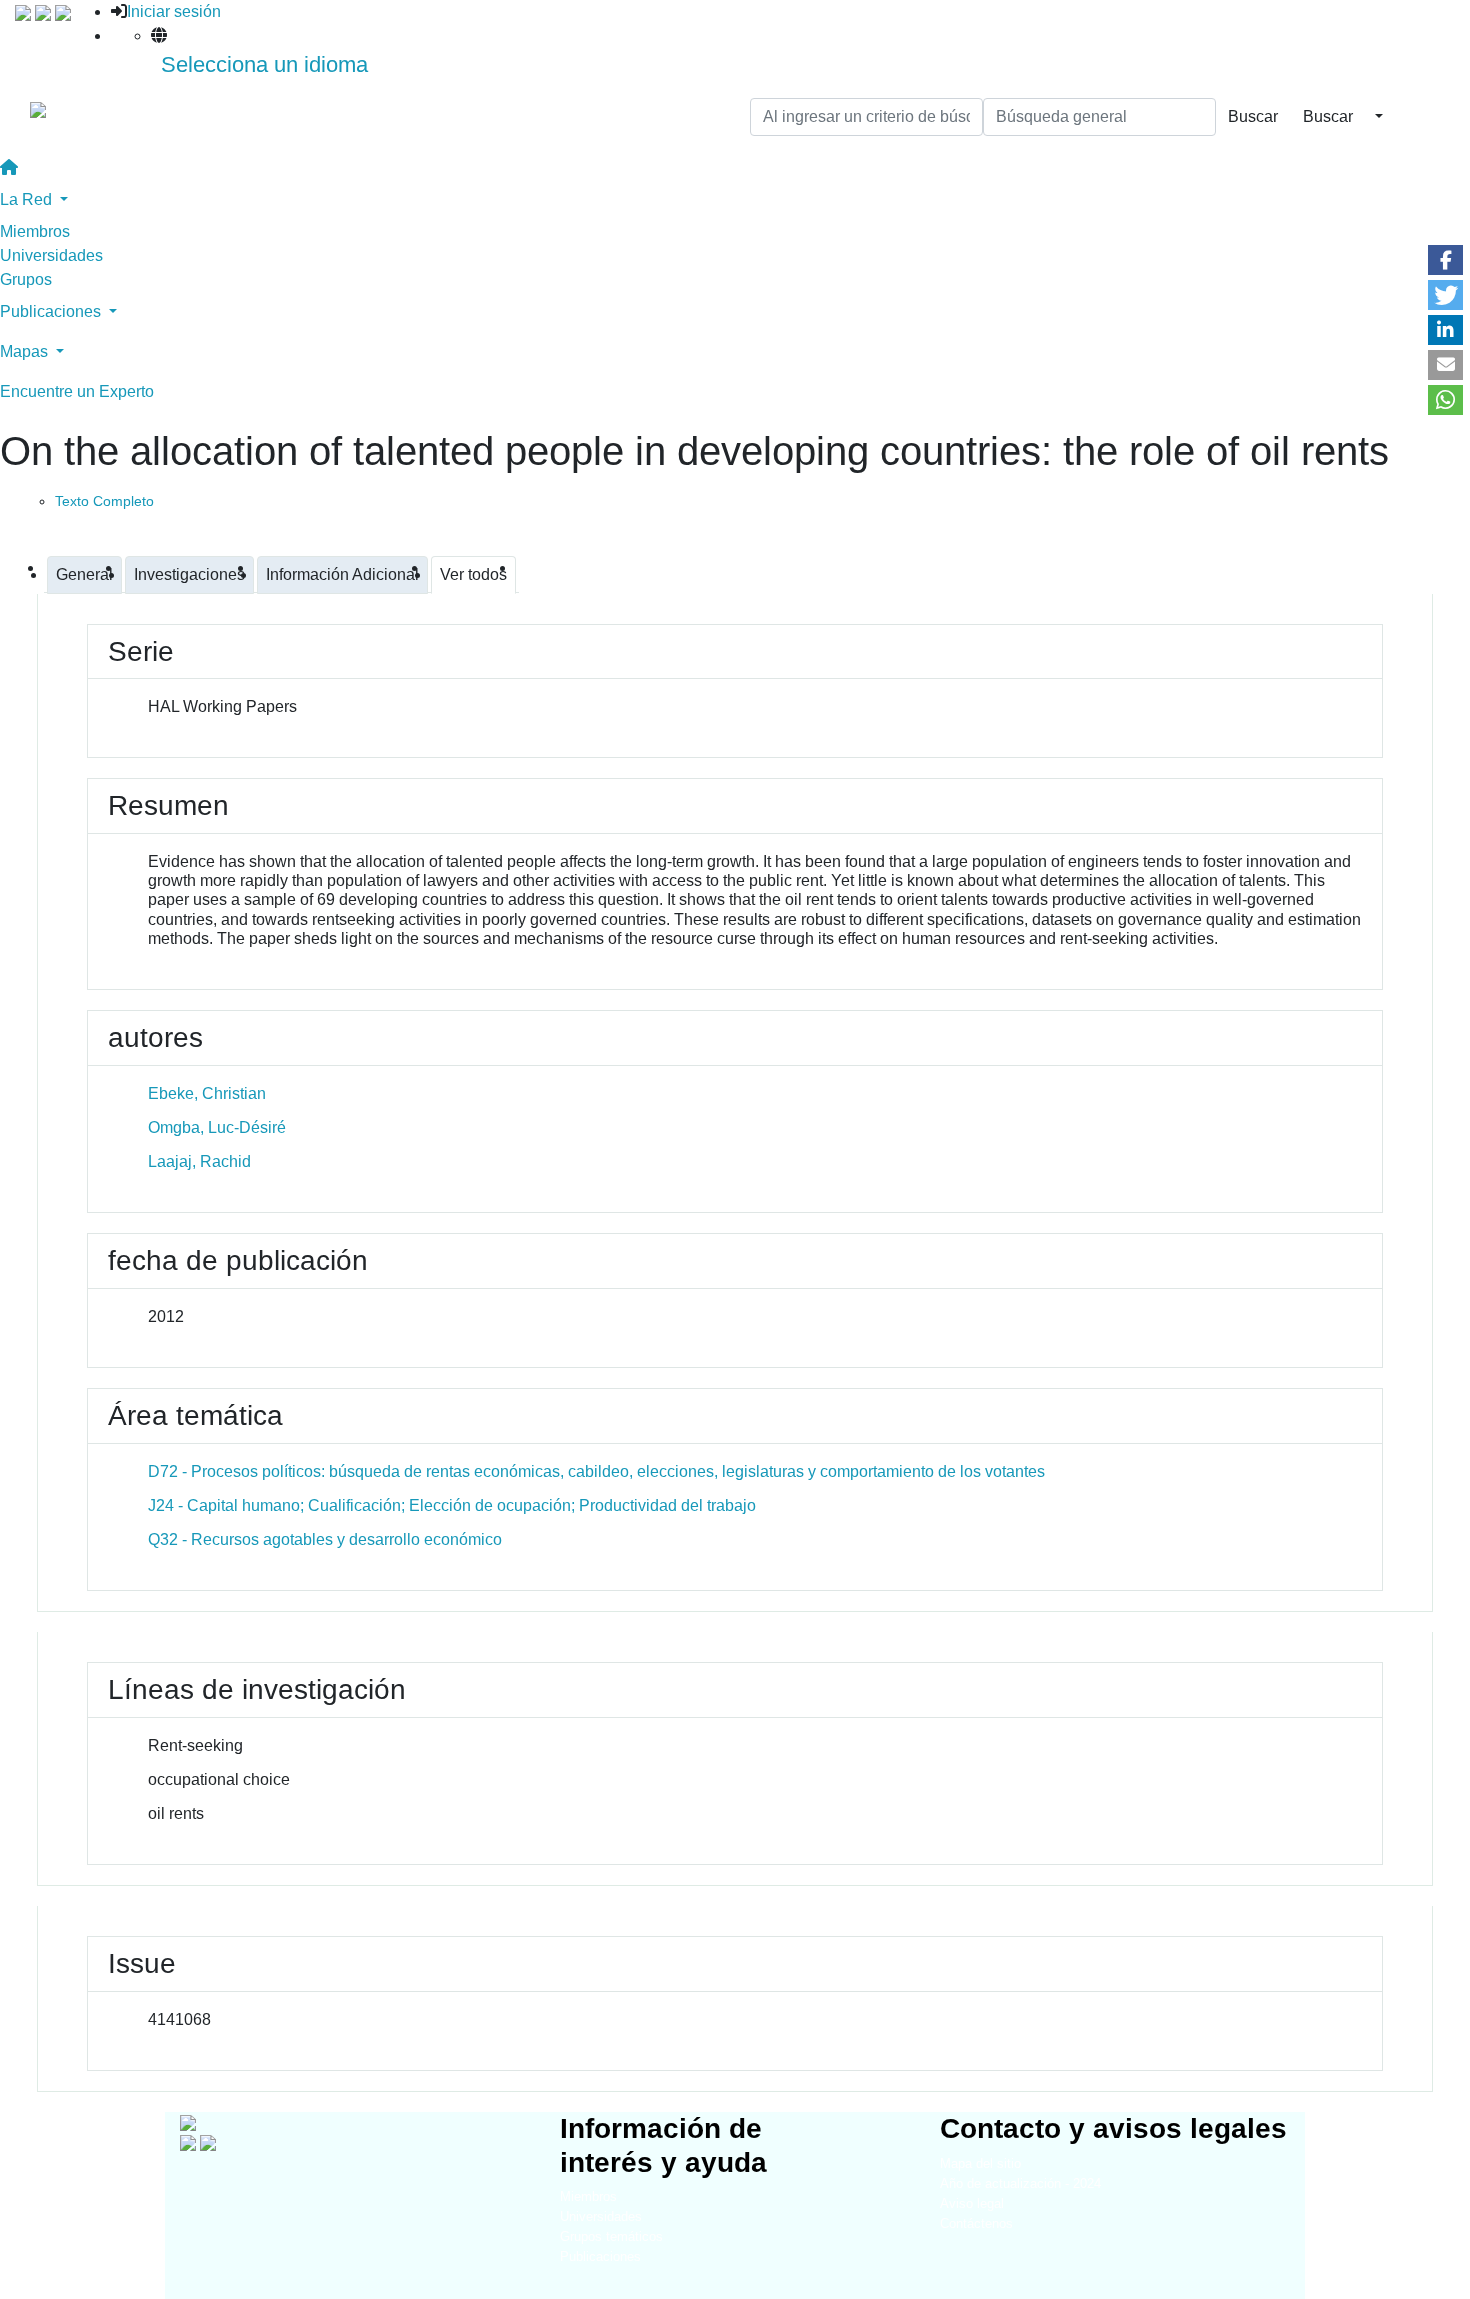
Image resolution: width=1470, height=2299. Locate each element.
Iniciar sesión (174, 11)
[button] (1445, 260)
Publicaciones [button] (52, 311)
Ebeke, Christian (207, 1093)
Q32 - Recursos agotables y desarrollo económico (325, 1539)
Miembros (35, 231)
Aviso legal (972, 2203)
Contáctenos (976, 2223)
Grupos (26, 279)
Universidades (51, 255)
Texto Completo (104, 501)
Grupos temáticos (611, 2236)
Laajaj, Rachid (199, 1161)
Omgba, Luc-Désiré (217, 1127)
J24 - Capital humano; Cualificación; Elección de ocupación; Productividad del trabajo (452, 1505)
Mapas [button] (26, 351)
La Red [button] (28, 199)
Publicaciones (600, 2256)
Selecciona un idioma (264, 64)
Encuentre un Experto (77, 391)
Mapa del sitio (980, 2163)
